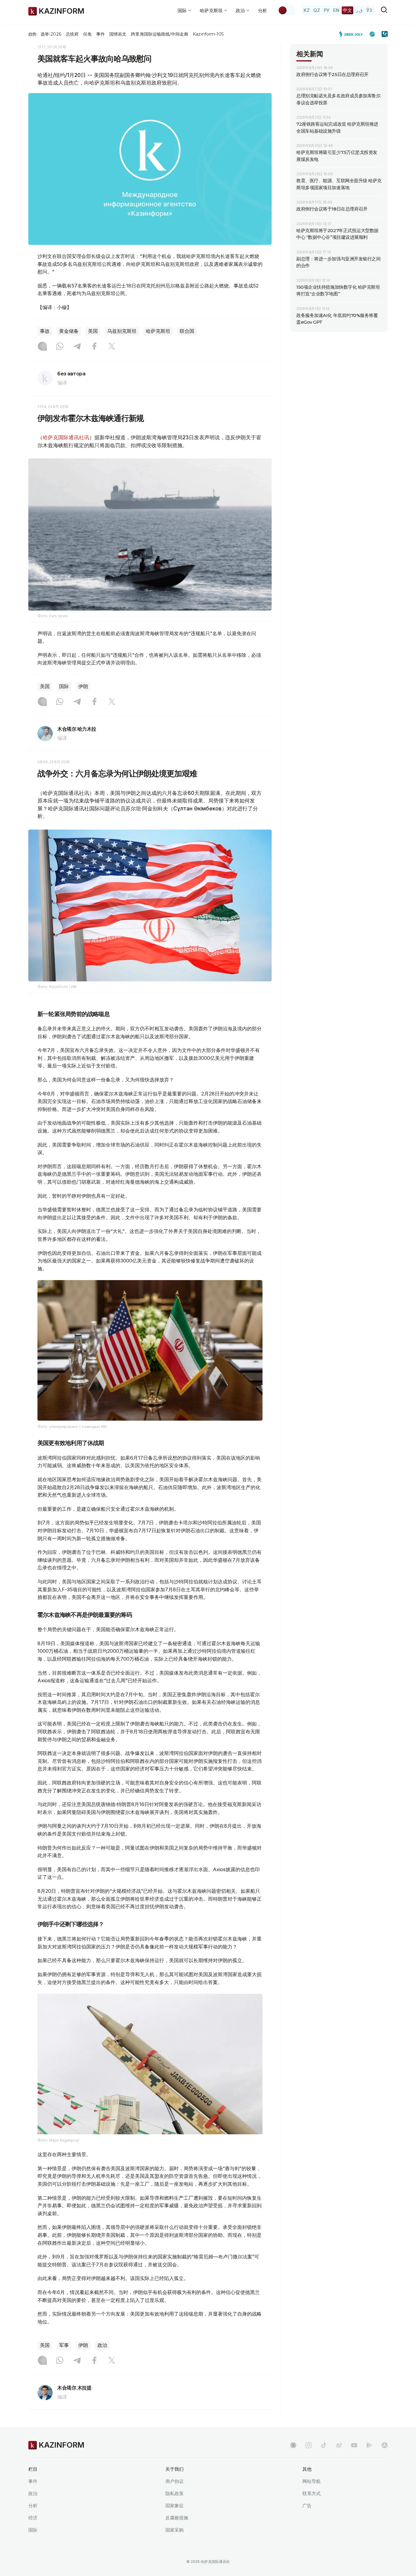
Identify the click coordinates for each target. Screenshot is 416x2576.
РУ (327, 10)
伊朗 (83, 686)
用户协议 (175, 2481)
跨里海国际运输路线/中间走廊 (160, 34)
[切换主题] (287, 10)
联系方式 (312, 2493)
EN (336, 10)
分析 (263, 10)
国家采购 (175, 2530)
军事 (64, 2345)
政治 (102, 2345)
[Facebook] (94, 347)
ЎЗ (369, 10)
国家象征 (175, 2506)
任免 (87, 34)
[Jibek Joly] (353, 34)
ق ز (359, 10)
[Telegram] (77, 347)
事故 (45, 331)
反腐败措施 (177, 2518)
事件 (100, 34)
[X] (112, 347)
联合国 (187, 331)
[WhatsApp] (60, 347)
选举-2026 (51, 34)
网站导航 (312, 2481)
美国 (93, 331)
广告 (307, 2506)
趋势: (33, 34)
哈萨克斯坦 (158, 331)
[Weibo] (339, 2445)
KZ (307, 10)
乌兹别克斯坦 (122, 331)
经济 (33, 2518)
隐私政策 (175, 2493)
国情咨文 (118, 34)
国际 (64, 686)
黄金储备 (69, 331)
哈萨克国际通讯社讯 (66, 437)
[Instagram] (42, 347)
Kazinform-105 (208, 34)
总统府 (72, 34)
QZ (317, 10)
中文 (347, 10)
